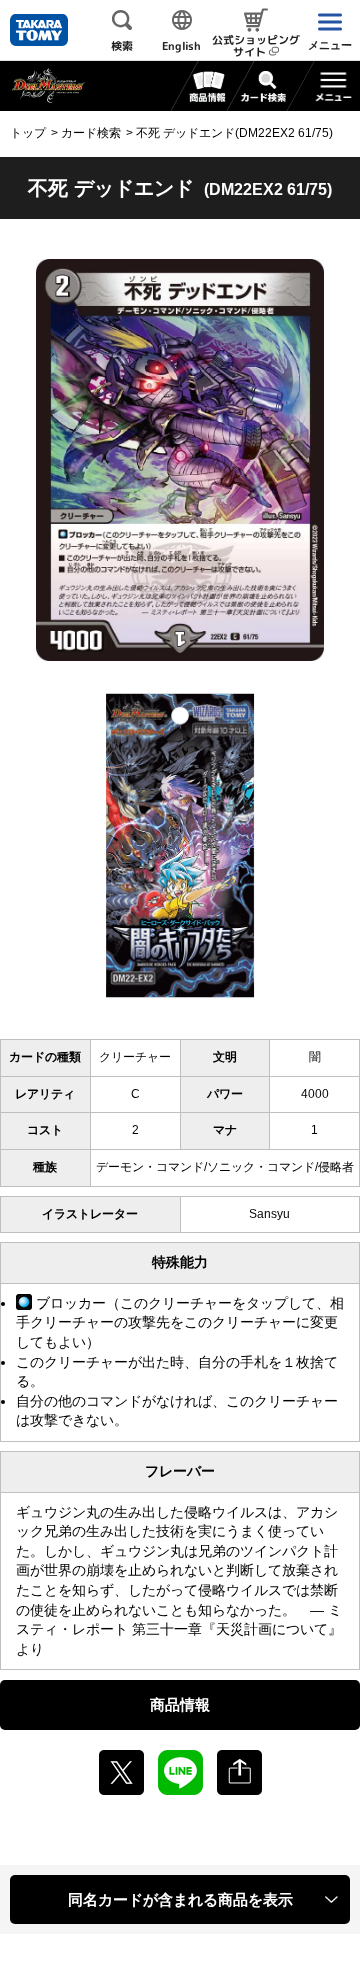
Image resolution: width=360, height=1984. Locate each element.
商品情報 (180, 1704)
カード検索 (91, 133)
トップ (28, 133)
